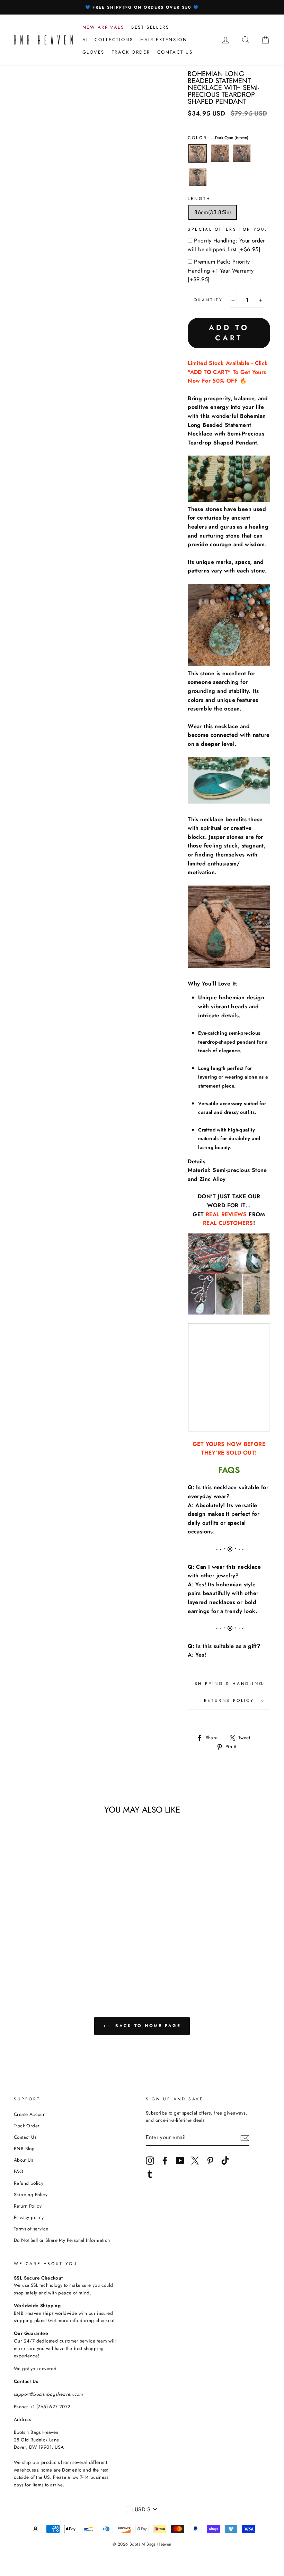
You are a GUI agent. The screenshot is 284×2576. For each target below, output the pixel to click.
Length (199, 199)
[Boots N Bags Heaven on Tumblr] (150, 2174)
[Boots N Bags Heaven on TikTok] (225, 2161)
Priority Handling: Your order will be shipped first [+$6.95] (226, 245)
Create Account (30, 2114)
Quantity (208, 300)
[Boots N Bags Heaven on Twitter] (195, 2161)
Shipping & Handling (229, 1684)
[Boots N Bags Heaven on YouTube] (180, 2161)
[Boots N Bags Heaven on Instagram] (150, 2161)
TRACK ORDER (131, 52)
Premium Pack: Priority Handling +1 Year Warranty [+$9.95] (221, 271)
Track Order (27, 2126)
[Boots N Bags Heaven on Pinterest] (210, 2161)
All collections (108, 40)
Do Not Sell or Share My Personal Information (62, 2240)
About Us (23, 2160)
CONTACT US (175, 52)
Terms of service (31, 2229)
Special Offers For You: (228, 229)
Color (218, 138)
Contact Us (25, 2137)
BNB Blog (24, 2148)
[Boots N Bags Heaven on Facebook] (165, 2161)
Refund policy (29, 2183)
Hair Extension (164, 40)
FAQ (19, 2171)
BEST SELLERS (150, 27)
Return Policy (28, 2206)
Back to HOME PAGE (147, 2025)
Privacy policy (29, 2217)
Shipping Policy (31, 2194)
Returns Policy (229, 1700)
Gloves (94, 52)
